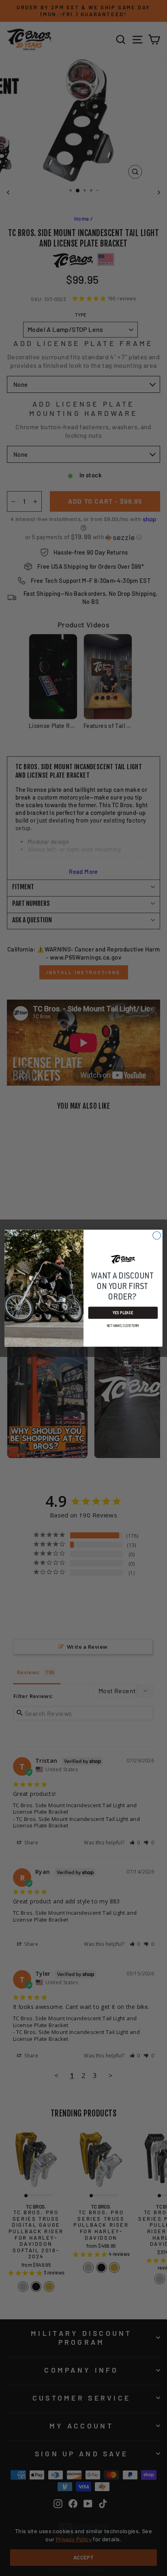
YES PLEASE (123, 1312)
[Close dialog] (157, 1235)
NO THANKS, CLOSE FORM (123, 1326)
